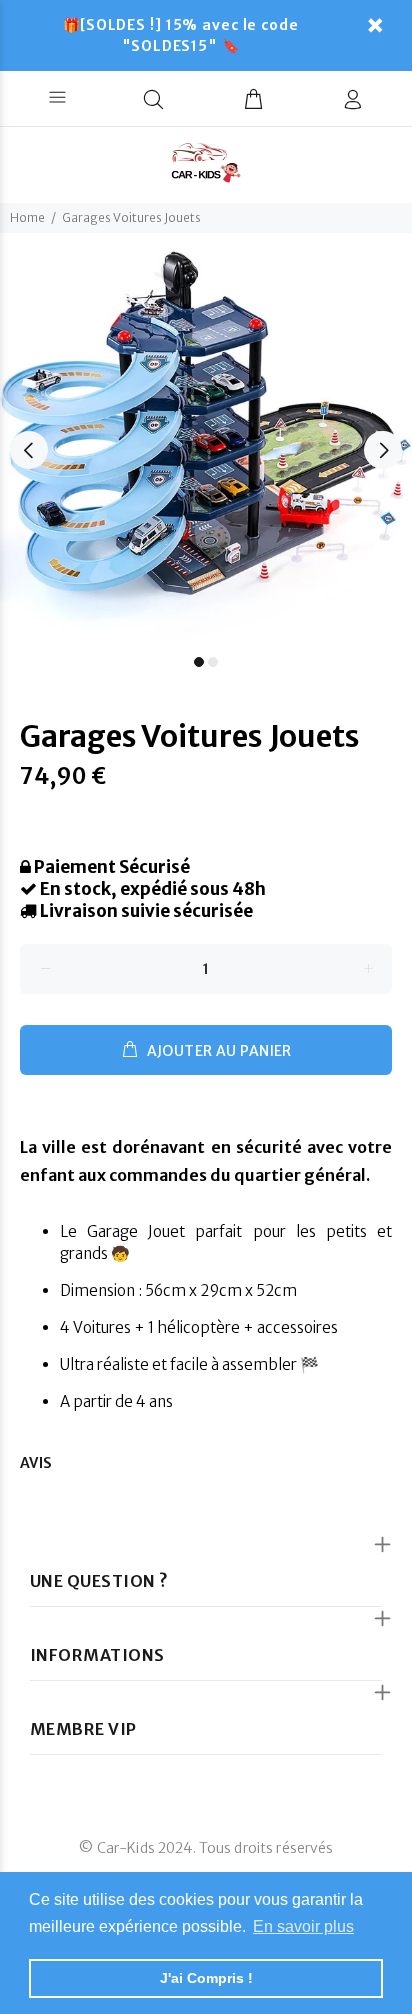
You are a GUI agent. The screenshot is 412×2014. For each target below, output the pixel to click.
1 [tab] (199, 662)
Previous (29, 450)
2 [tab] (213, 662)
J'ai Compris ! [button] (206, 1978)
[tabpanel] (206, 439)
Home (27, 217)
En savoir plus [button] (303, 1926)
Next (383, 450)
